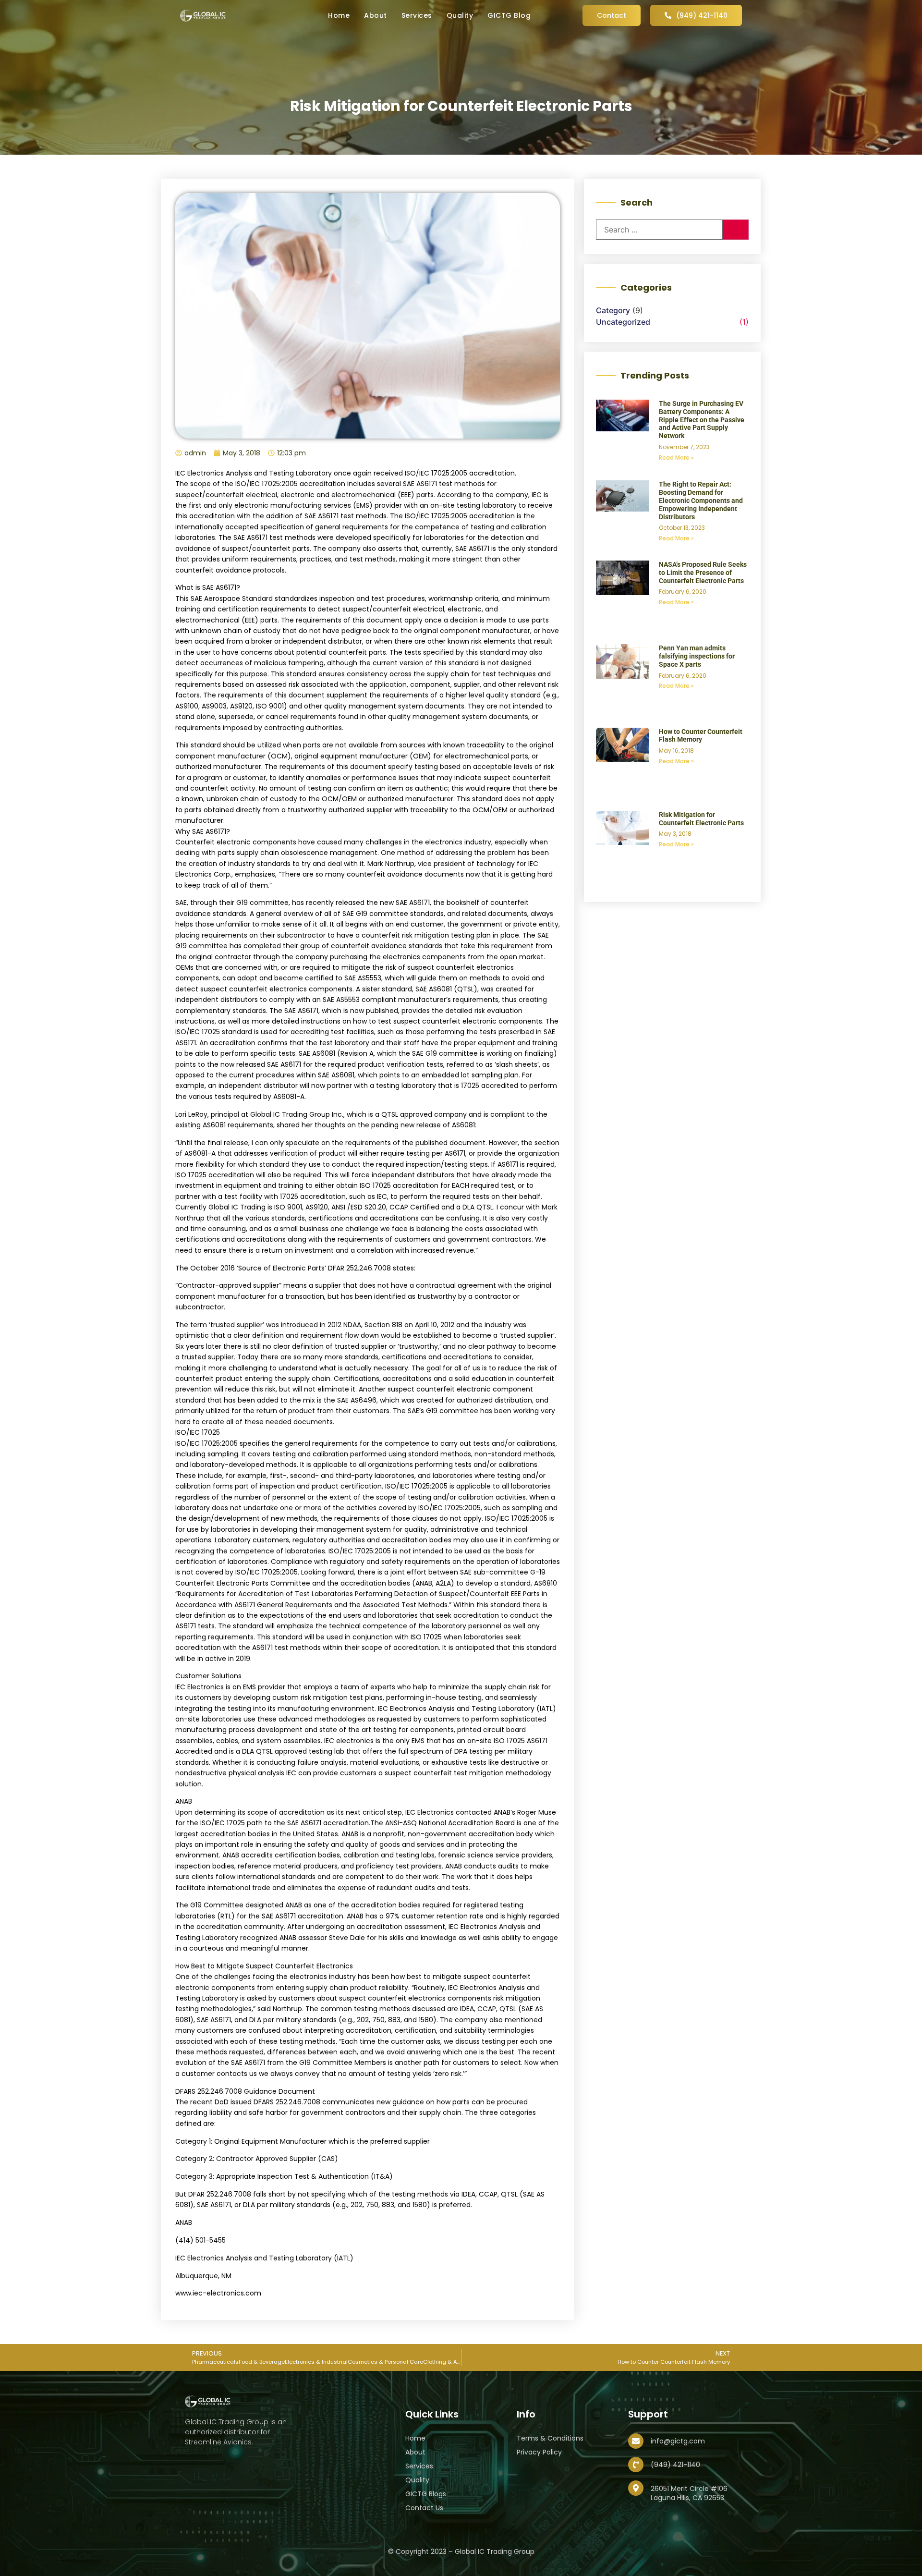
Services (417, 15)
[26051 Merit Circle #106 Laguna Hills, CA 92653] (636, 2488)
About (376, 15)
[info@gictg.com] (636, 2441)
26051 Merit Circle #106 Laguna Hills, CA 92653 (689, 2493)
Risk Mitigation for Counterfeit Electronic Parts (701, 819)
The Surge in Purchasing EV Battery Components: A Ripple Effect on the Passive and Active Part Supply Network (702, 420)
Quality (460, 15)
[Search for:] (659, 230)
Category (613, 310)
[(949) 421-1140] (636, 2465)
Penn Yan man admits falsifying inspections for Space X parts (697, 656)
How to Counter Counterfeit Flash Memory (701, 736)
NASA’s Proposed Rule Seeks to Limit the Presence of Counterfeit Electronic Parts (703, 573)
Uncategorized (623, 322)
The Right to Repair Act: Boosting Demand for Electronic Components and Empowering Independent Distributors (701, 500)
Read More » (676, 458)
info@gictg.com (678, 2441)
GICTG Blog (509, 15)
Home (339, 15)
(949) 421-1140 (675, 2465)
